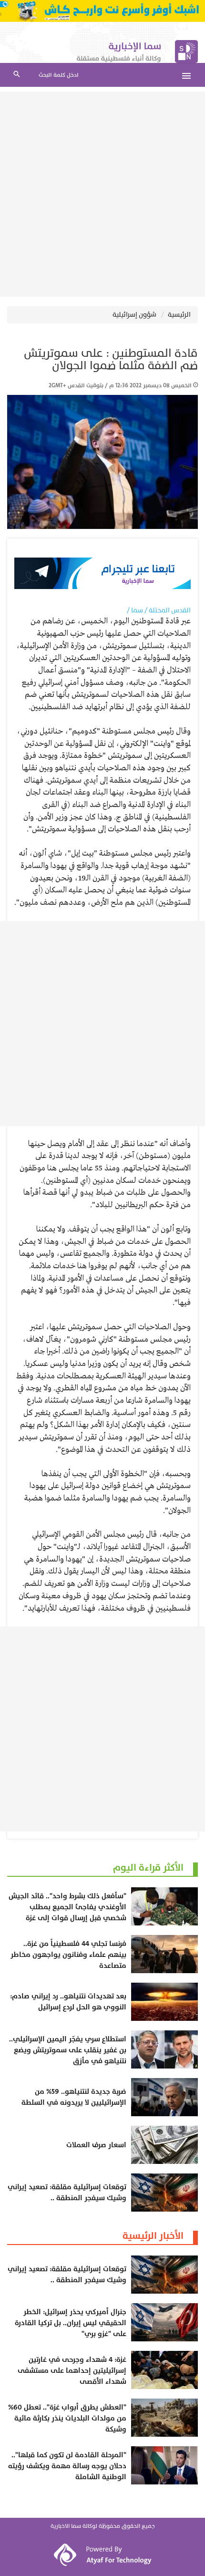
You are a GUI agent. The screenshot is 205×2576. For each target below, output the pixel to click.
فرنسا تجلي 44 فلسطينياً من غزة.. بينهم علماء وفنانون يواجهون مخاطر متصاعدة (68, 1955)
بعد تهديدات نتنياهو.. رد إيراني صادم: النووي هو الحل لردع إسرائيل (68, 2002)
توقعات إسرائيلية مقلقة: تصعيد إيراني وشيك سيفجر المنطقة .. (67, 2193)
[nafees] (102, 573)
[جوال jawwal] (102, 11)
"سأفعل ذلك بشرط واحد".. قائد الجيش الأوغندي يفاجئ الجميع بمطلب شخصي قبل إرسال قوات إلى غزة (67, 1907)
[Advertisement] (102, 194)
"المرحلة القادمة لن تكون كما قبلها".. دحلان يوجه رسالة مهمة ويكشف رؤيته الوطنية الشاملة (67, 2466)
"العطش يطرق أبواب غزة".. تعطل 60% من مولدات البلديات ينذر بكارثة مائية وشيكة (67, 2418)
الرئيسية (179, 315)
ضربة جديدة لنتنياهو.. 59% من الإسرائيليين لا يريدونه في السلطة (74, 2097)
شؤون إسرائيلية (134, 315)
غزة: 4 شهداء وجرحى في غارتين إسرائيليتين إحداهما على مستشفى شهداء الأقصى (72, 2371)
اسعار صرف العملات (96, 2145)
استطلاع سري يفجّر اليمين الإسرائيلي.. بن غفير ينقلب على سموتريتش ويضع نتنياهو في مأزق (68, 2050)
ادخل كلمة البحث (59, 75)
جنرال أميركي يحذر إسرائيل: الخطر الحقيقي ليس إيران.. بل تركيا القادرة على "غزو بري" (71, 2323)
